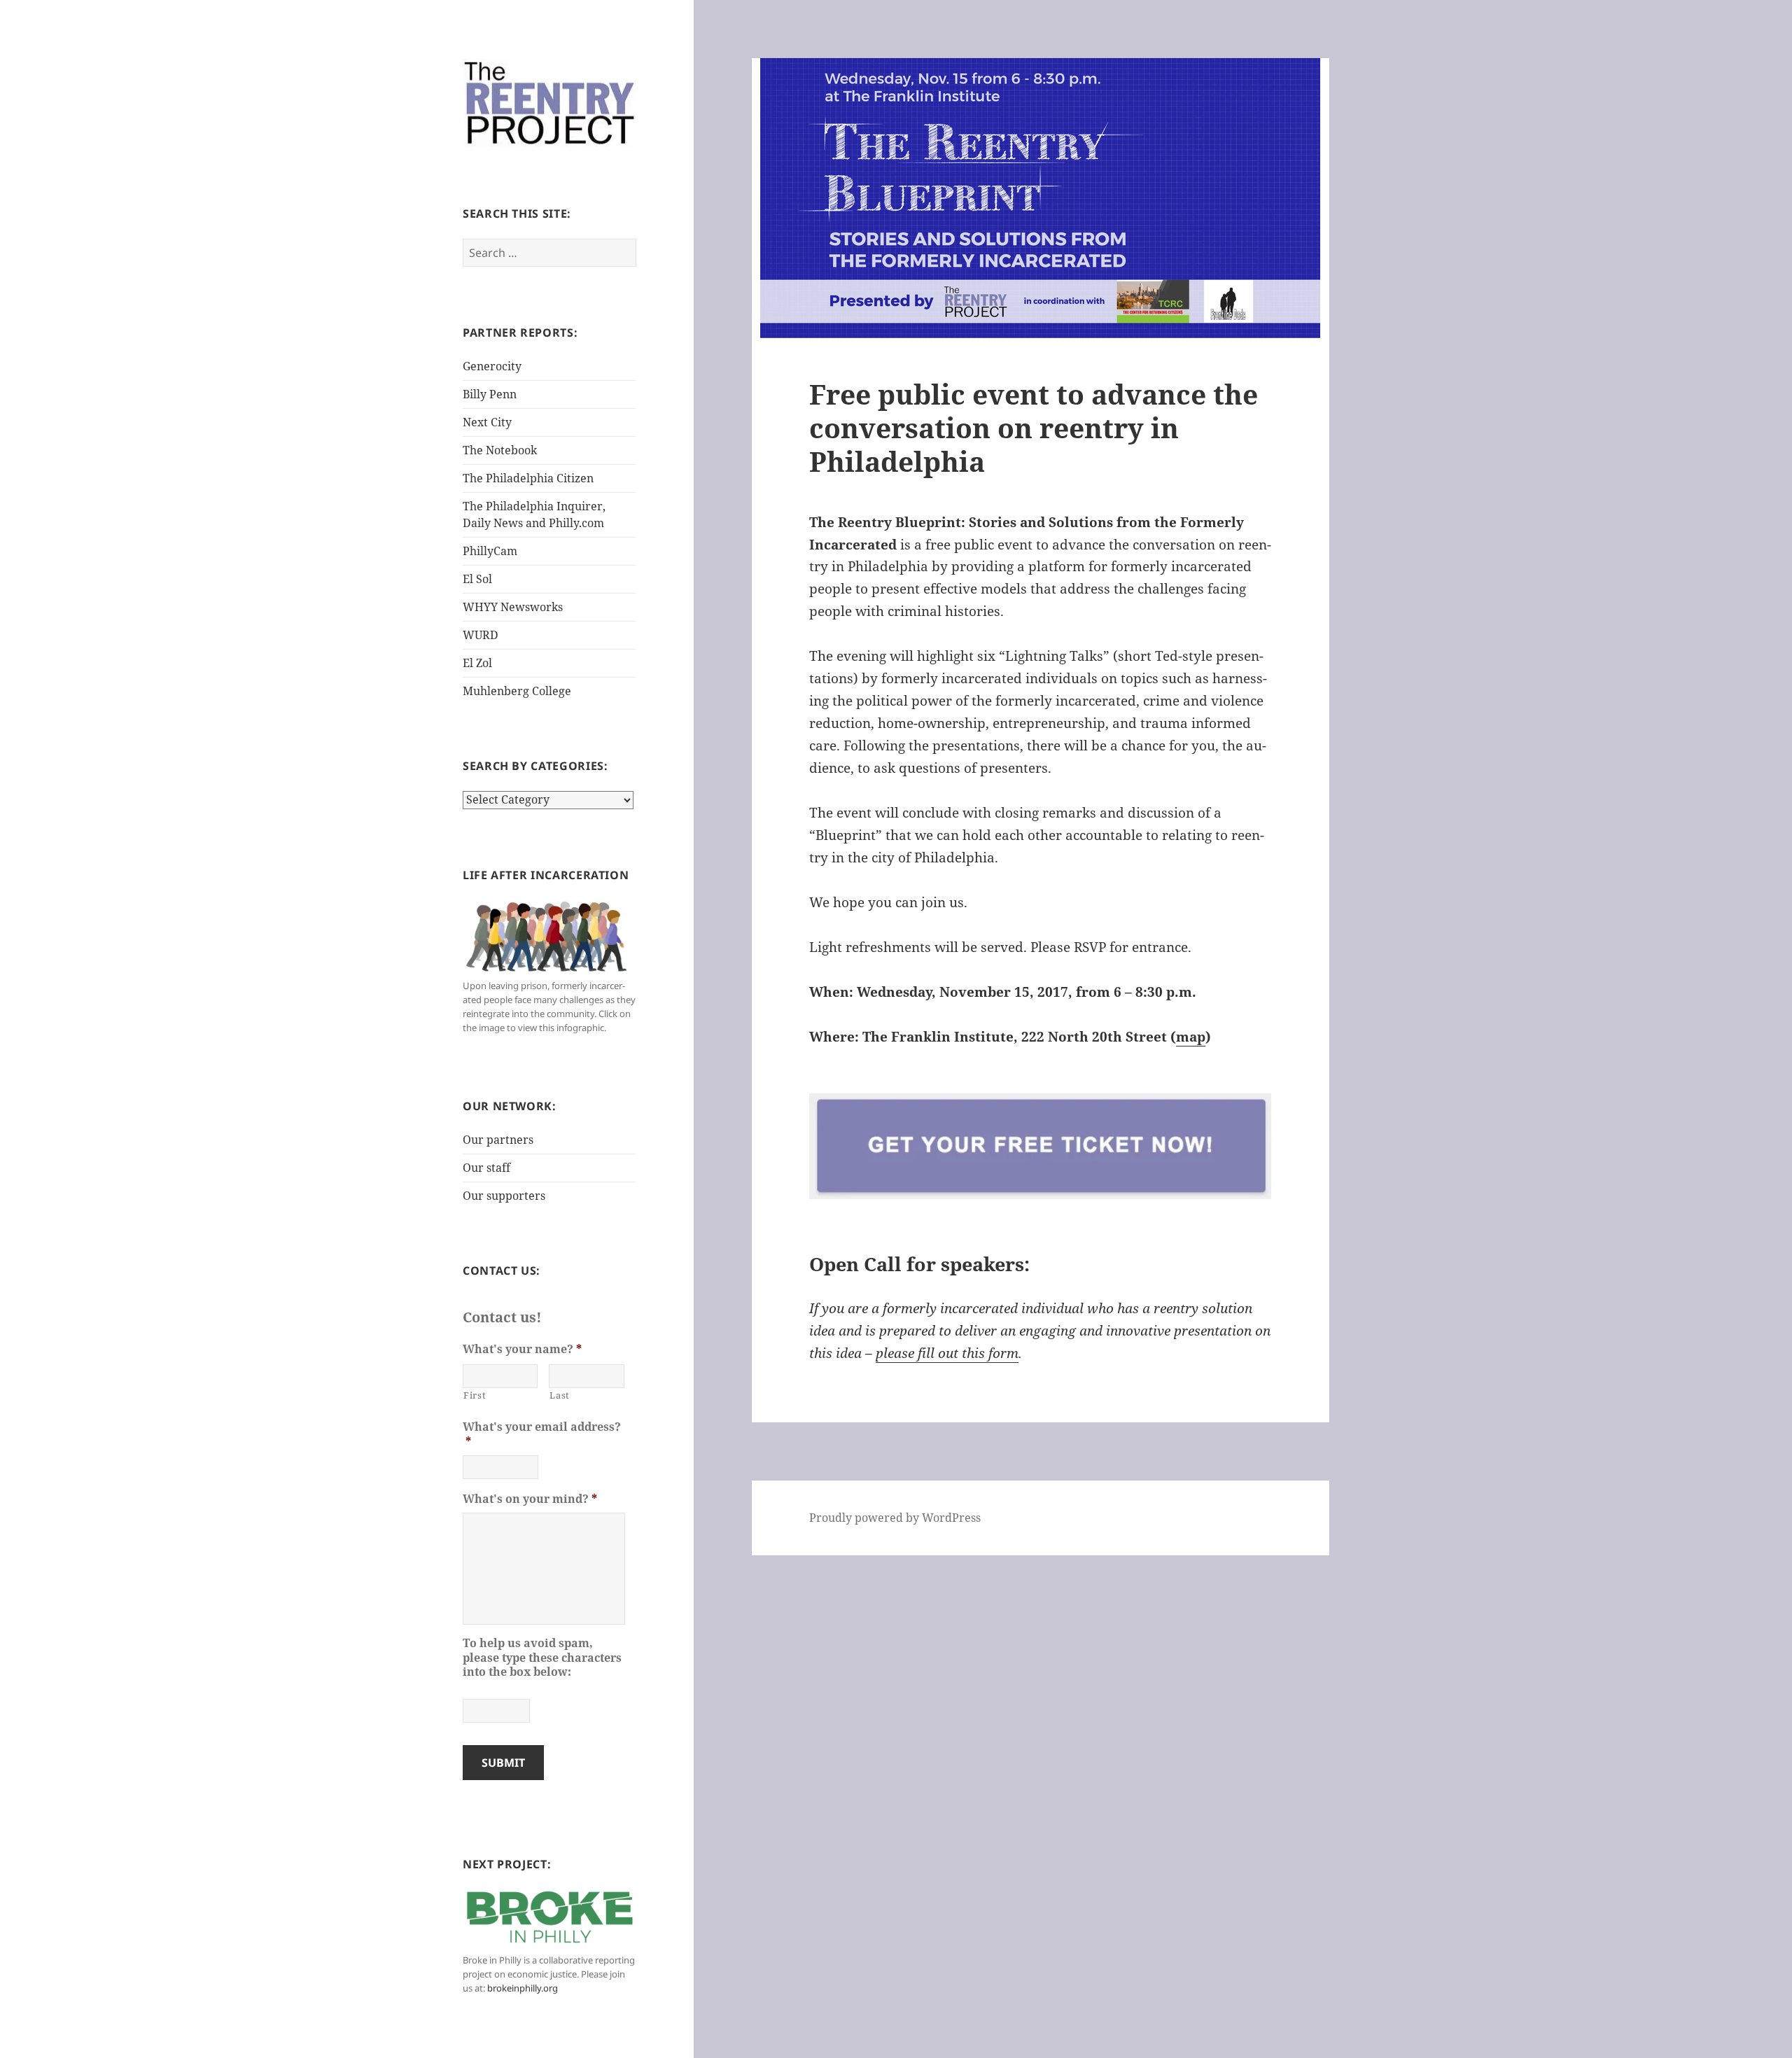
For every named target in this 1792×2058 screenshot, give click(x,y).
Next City (487, 422)
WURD (481, 635)
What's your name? (522, 1349)
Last (560, 1395)
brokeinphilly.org (523, 1988)
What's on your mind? (530, 1499)
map (1191, 1037)
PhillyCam (490, 551)
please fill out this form (947, 1353)
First (475, 1395)
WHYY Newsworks (513, 607)
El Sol (477, 579)
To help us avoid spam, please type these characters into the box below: (542, 1658)
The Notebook (500, 450)
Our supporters (504, 1196)
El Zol (477, 663)
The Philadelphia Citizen (528, 478)
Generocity (492, 366)
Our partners (498, 1140)
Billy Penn (490, 394)
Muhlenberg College (517, 691)
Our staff (486, 1168)
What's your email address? (542, 1434)
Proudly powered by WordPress (895, 1518)
